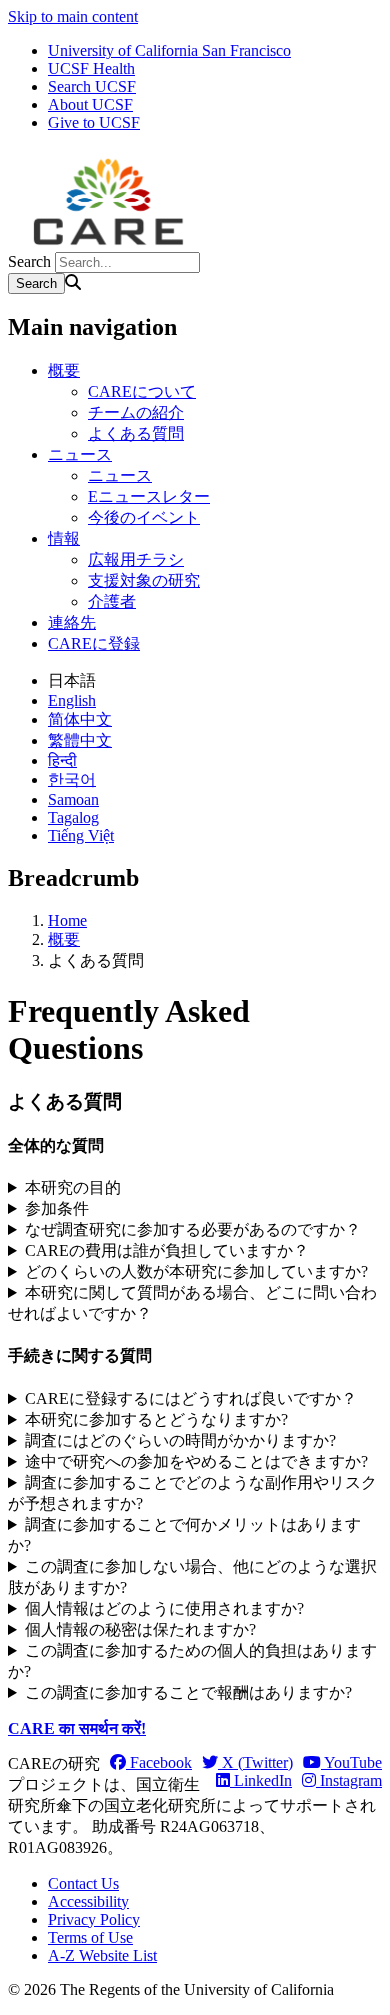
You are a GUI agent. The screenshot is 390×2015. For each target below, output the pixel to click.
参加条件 (57, 1208)
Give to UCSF (94, 122)
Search (29, 261)
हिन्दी (62, 760)
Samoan (73, 799)
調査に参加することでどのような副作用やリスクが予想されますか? (192, 1493)
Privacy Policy (94, 1919)
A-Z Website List (102, 1955)
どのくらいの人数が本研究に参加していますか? (196, 1271)
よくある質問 (136, 433)
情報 (64, 538)
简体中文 (80, 719)
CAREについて (142, 391)
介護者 (112, 601)
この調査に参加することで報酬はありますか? (188, 1692)
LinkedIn (261, 1780)
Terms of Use (90, 1937)
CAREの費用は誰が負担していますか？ (167, 1250)
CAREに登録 (94, 643)
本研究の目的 (73, 1187)
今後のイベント (144, 517)
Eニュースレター (149, 496)
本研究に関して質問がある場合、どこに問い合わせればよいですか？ (192, 1303)
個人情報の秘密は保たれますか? (140, 1629)
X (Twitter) (255, 1762)
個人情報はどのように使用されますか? (164, 1608)
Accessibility (88, 1901)
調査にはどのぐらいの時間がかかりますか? (180, 1440)
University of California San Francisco (169, 50)
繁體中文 (80, 740)
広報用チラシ (136, 559)
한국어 (72, 779)
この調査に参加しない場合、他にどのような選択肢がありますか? (192, 1577)
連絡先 (72, 622)
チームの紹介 (136, 412)
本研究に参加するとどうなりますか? (156, 1419)
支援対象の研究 (144, 580)
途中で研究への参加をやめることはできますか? (196, 1461)
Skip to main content (73, 16)
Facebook (159, 1762)
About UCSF (90, 104)
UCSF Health (91, 68)
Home (67, 920)
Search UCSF (92, 86)
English (72, 700)
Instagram (349, 1780)
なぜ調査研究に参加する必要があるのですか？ (193, 1229)
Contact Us (83, 1883)
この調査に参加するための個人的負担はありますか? (192, 1661)
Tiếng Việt (81, 835)
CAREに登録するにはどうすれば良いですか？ (191, 1398)
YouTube (351, 1762)
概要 (64, 370)
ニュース (80, 454)
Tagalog (73, 817)
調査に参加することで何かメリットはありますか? (184, 1535)
